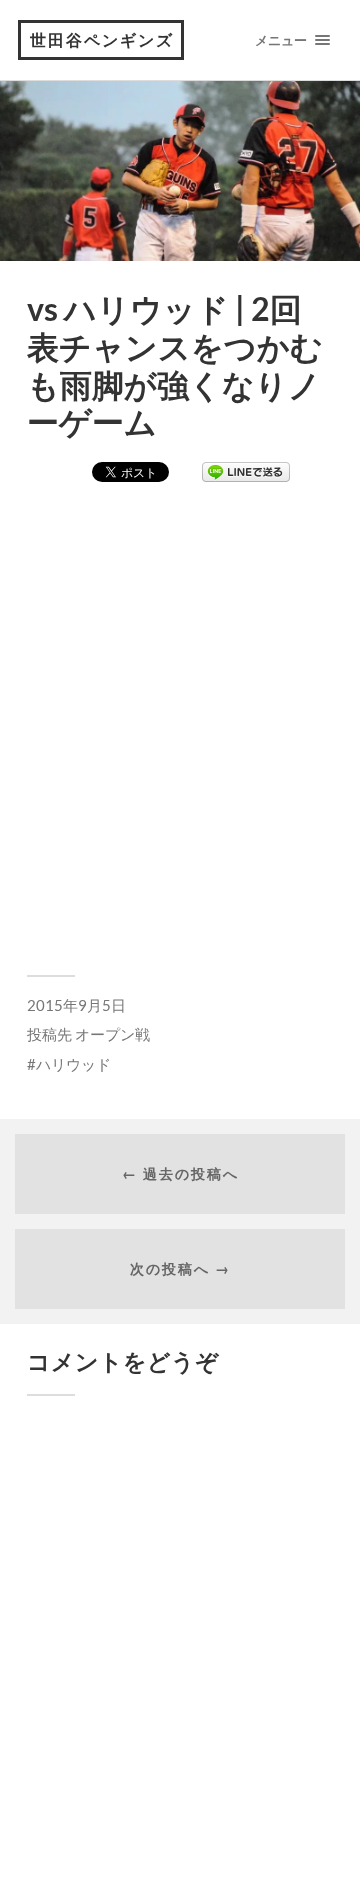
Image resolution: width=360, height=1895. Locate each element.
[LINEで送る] (246, 473)
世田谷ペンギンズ (102, 39)
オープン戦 (112, 1034)
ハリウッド (73, 1064)
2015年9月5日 (76, 1005)
